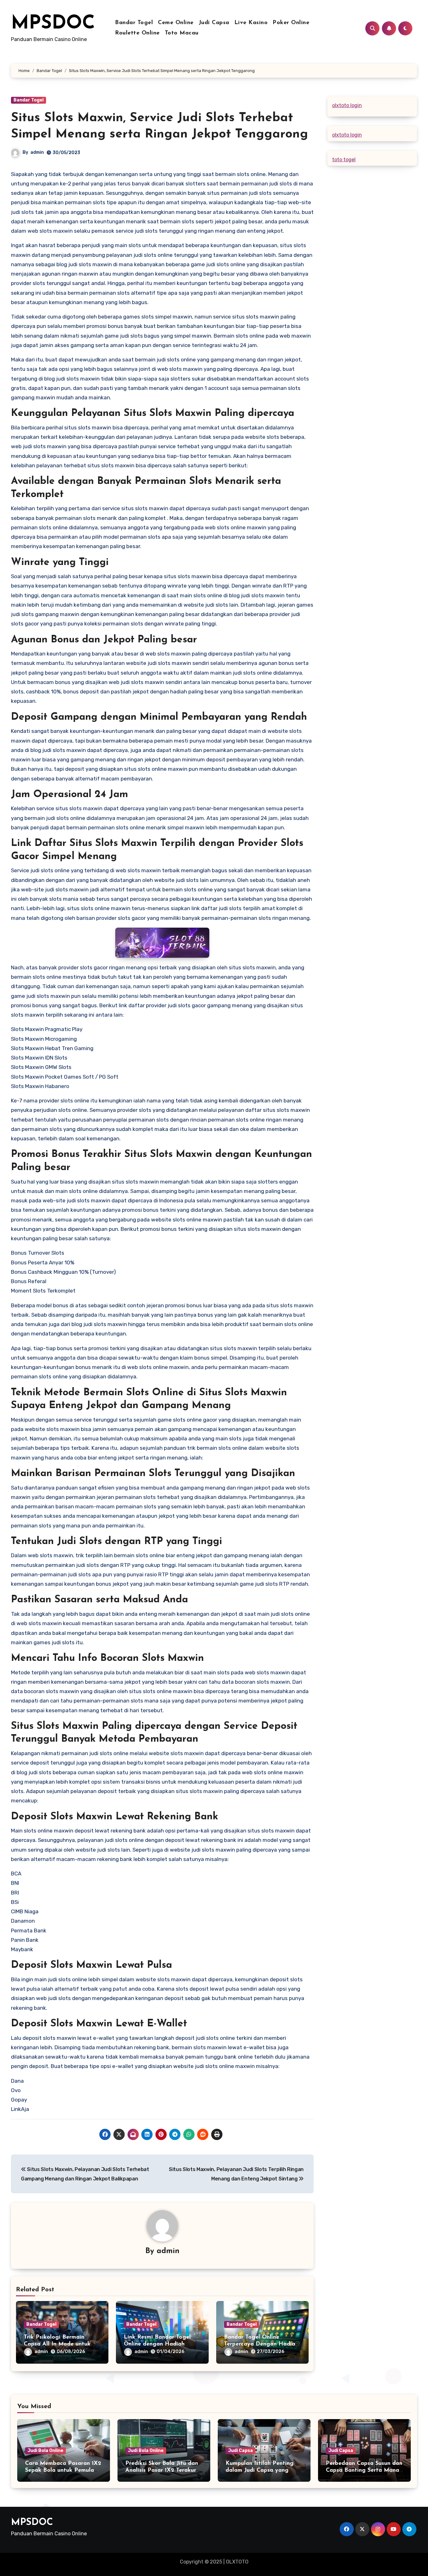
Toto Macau (182, 33)
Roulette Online (137, 33)
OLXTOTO (237, 2562)
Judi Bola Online (45, 2451)
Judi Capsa (214, 23)
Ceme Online (176, 23)
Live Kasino (251, 23)
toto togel (344, 160)
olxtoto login (347, 105)
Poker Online (291, 23)
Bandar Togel (134, 23)
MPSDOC (53, 24)
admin (37, 152)
